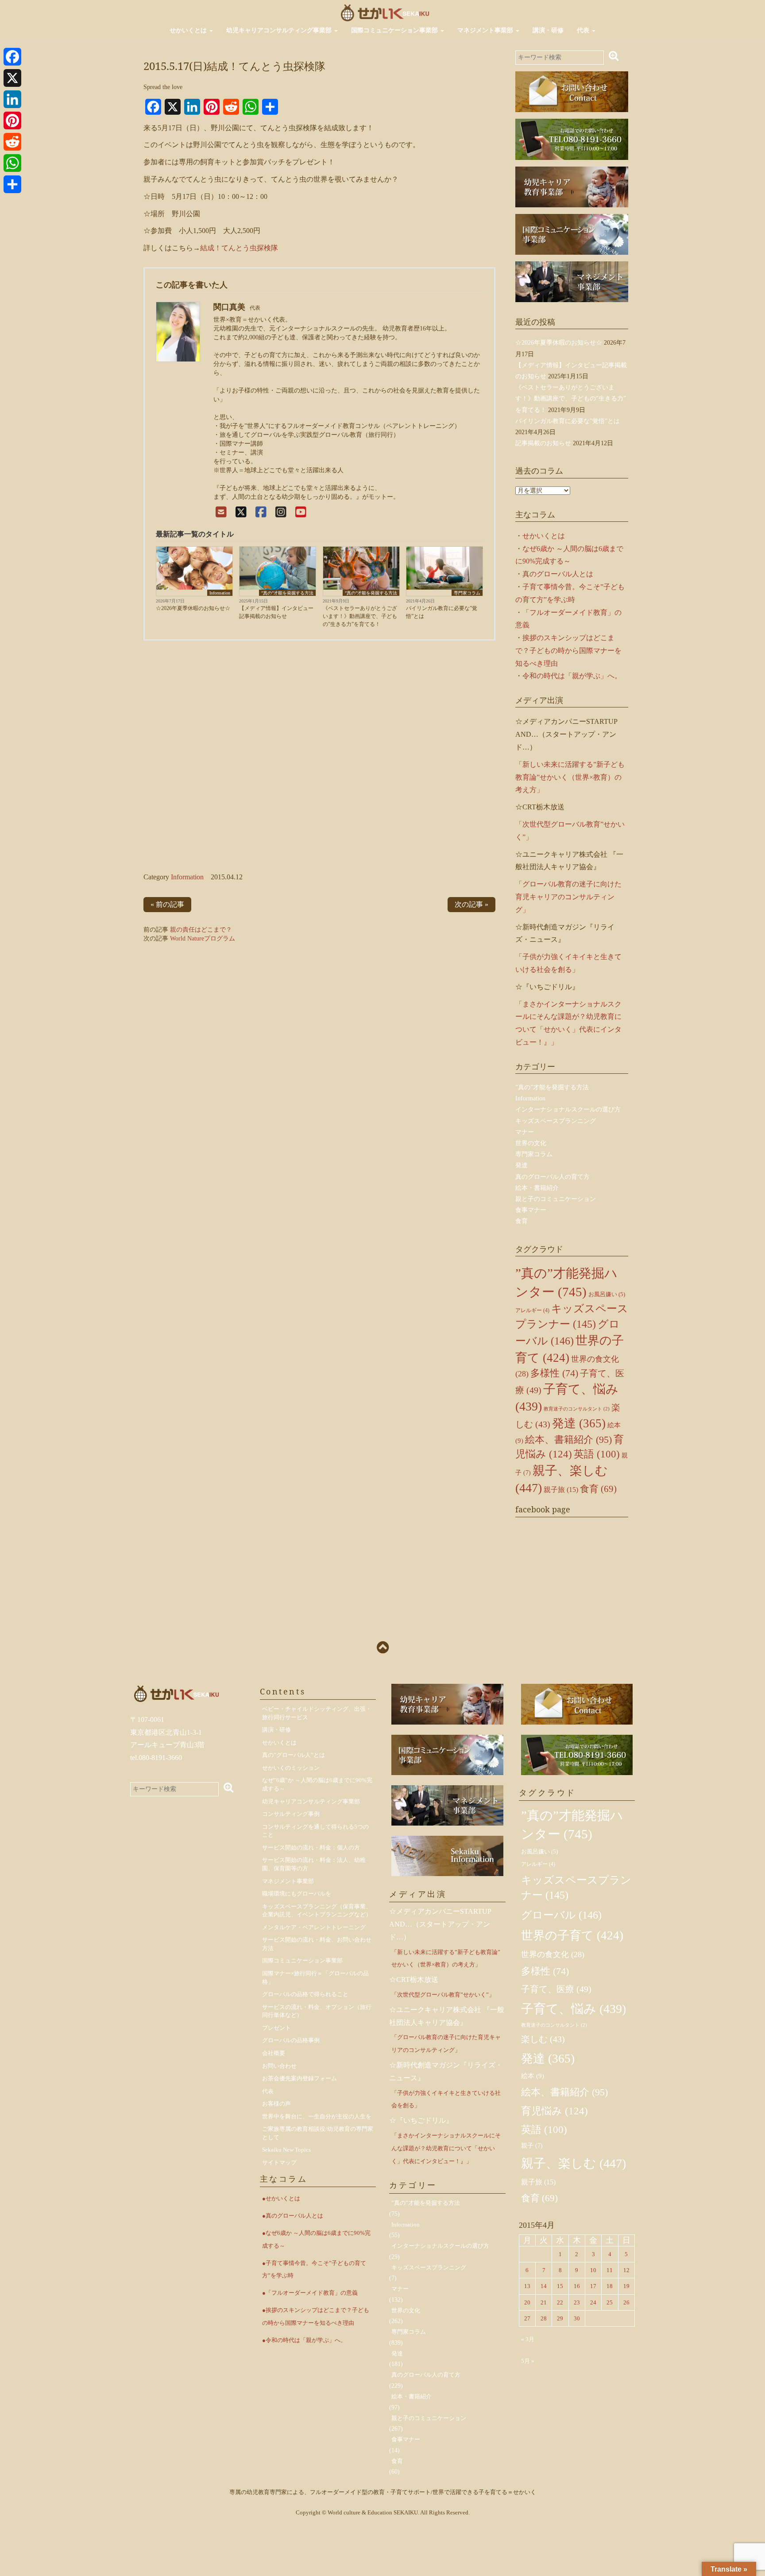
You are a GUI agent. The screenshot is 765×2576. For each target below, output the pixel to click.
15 (560, 2286)
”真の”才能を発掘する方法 (287, 593)
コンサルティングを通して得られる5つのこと (315, 1831)
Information (220, 593)
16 (577, 2286)
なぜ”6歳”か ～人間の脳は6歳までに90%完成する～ (317, 1784)
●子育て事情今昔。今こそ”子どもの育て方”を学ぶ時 (314, 2269)
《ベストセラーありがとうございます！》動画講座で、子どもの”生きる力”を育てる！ (360, 616)
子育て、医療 (556, 1989)
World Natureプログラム (203, 938)
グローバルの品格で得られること (305, 1994)
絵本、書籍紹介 (568, 1440)
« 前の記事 (167, 904)
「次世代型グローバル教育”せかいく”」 (443, 1995)
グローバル (561, 1915)
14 (544, 2286)
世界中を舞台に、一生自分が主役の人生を (317, 2116)
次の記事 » (471, 904)
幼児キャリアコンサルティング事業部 (280, 30)
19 (626, 2286)
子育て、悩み (574, 2009)
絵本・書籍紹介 (537, 1188)
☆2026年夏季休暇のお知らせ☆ (193, 608)
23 (577, 2302)
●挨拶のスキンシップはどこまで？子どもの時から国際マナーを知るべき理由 (316, 2316)
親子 (532, 2146)
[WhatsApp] (12, 163)
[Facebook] (261, 512)
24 (593, 2302)
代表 (584, 30)
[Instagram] (281, 512)
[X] (241, 512)
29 (560, 2318)
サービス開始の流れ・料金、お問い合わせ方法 (317, 1944)
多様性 (554, 1373)
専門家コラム (467, 593)
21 (544, 2302)
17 (593, 2286)
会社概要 (274, 2053)
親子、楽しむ (574, 2163)
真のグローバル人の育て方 (552, 1177)
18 (610, 2286)
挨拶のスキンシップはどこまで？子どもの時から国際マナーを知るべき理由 (568, 651)
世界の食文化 (553, 1954)
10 (593, 2270)
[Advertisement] (319, 759)
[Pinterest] (12, 120)
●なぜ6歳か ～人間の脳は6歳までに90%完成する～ (316, 2239)
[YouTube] (301, 512)
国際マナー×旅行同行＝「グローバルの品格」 (315, 1978)
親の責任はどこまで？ (201, 930)
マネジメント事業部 (486, 30)
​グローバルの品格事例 (291, 2040)
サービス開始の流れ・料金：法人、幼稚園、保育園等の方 (314, 1864)
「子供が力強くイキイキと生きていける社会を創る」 (446, 2099)
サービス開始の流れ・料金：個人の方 (311, 1847)
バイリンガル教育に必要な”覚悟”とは (442, 612)
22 (560, 2302)
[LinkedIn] (12, 99)
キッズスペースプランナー (576, 1888)
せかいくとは (189, 30)
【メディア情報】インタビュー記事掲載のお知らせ (276, 612)
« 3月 (528, 2339)
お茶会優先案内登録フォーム (299, 2078)
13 (527, 2286)
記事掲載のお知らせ (543, 443)
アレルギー (532, 1310)
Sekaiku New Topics (286, 2150)
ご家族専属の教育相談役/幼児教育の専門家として (318, 2133)
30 (577, 2318)
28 (544, 2318)
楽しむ (543, 2039)
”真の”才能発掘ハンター (572, 1825)
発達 (522, 1165)
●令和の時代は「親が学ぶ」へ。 (304, 2340)
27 (527, 2318)
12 (626, 2270)
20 (527, 2302)
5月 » (528, 2361)
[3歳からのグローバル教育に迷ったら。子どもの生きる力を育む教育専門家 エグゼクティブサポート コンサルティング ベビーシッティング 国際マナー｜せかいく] (385, 12)
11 (610, 2270)
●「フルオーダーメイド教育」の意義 (310, 2293)
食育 (522, 1221)
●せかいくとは (281, 2198)
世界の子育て (572, 1935)
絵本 (533, 2076)
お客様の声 (276, 2104)
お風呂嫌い (607, 1294)
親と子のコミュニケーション (556, 1199)
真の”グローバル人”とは (294, 1755)
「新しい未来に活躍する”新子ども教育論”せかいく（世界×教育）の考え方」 (570, 777)
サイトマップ (279, 2162)
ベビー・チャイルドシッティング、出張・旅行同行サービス (317, 1713)
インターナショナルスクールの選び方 (568, 1109)
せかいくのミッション (291, 1768)
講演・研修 (548, 30)
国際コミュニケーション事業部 (395, 30)
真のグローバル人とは (558, 574)
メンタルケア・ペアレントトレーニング (314, 1927)
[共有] (12, 184)
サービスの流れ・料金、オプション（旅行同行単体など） (317, 2011)
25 (610, 2302)
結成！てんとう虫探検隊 (239, 248)
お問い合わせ (279, 2066)
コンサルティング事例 (291, 1814)
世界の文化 (531, 1143)
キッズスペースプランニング (556, 1121)
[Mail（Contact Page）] (221, 512)
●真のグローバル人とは (293, 2216)
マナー (525, 1132)
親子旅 (561, 1490)
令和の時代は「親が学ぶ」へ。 (572, 676)
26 (626, 2302)
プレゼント (276, 2028)
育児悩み (554, 2111)
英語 (597, 1454)
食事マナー (531, 1210)
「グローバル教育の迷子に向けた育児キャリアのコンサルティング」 (568, 897)
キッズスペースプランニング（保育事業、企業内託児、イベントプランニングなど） (317, 1911)
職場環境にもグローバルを (297, 1894)
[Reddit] (12, 142)
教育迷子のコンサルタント (577, 1409)
